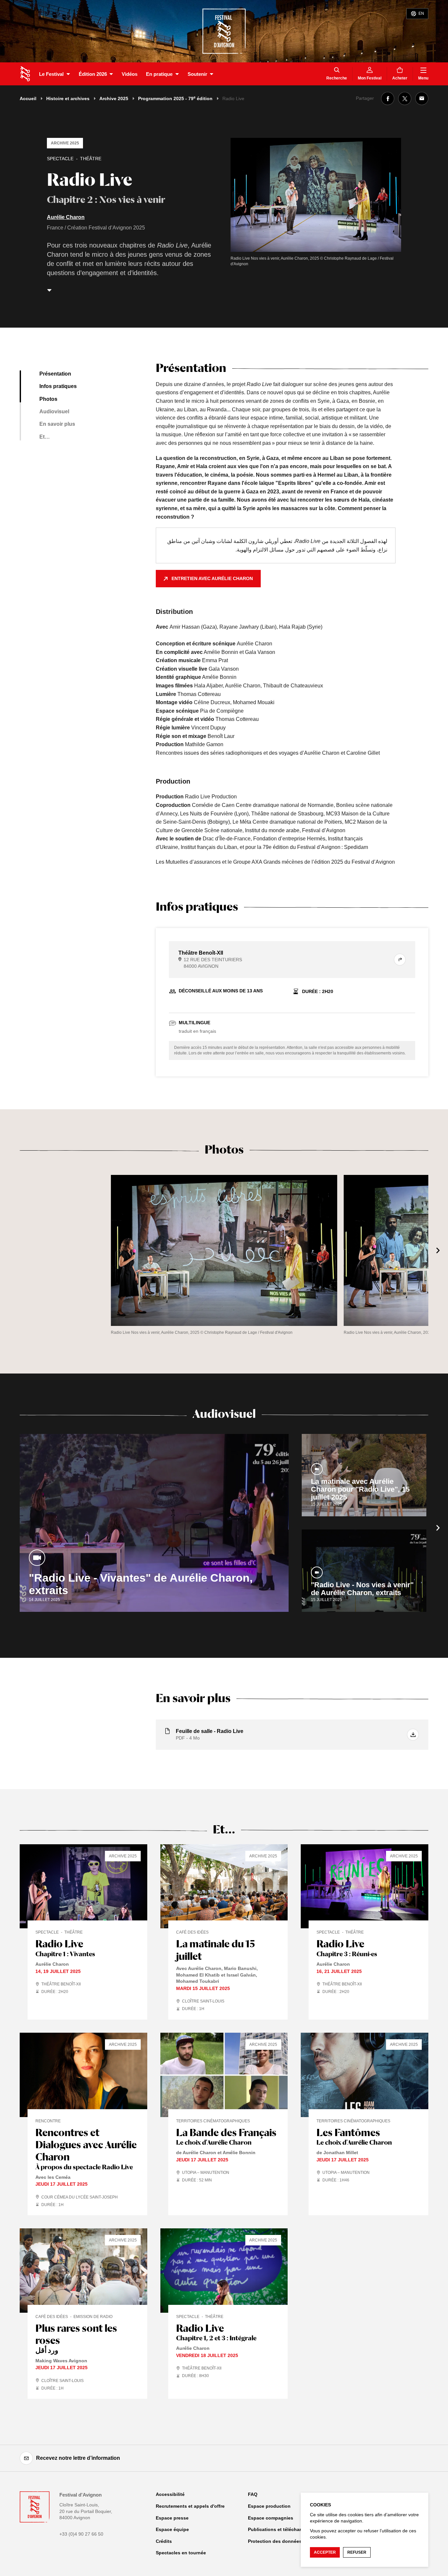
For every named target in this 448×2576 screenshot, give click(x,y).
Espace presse (172, 2518)
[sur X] (405, 98)
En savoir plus (57, 424)
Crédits (164, 2541)
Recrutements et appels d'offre (190, 2506)
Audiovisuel (54, 411)
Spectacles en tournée (181, 2553)
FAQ (253, 2494)
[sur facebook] (388, 98)
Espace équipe (172, 2529)
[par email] (422, 98)
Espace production (269, 2506)
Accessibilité (170, 2494)
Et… (45, 437)
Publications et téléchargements (284, 2529)
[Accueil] (25, 74)
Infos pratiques (58, 386)
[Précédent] (10, 1250)
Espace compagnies (271, 2518)
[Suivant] (438, 1250)
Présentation (55, 374)
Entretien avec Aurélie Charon (212, 578)
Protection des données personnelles (290, 2541)
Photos (48, 399)
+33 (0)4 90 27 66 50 (81, 2534)
